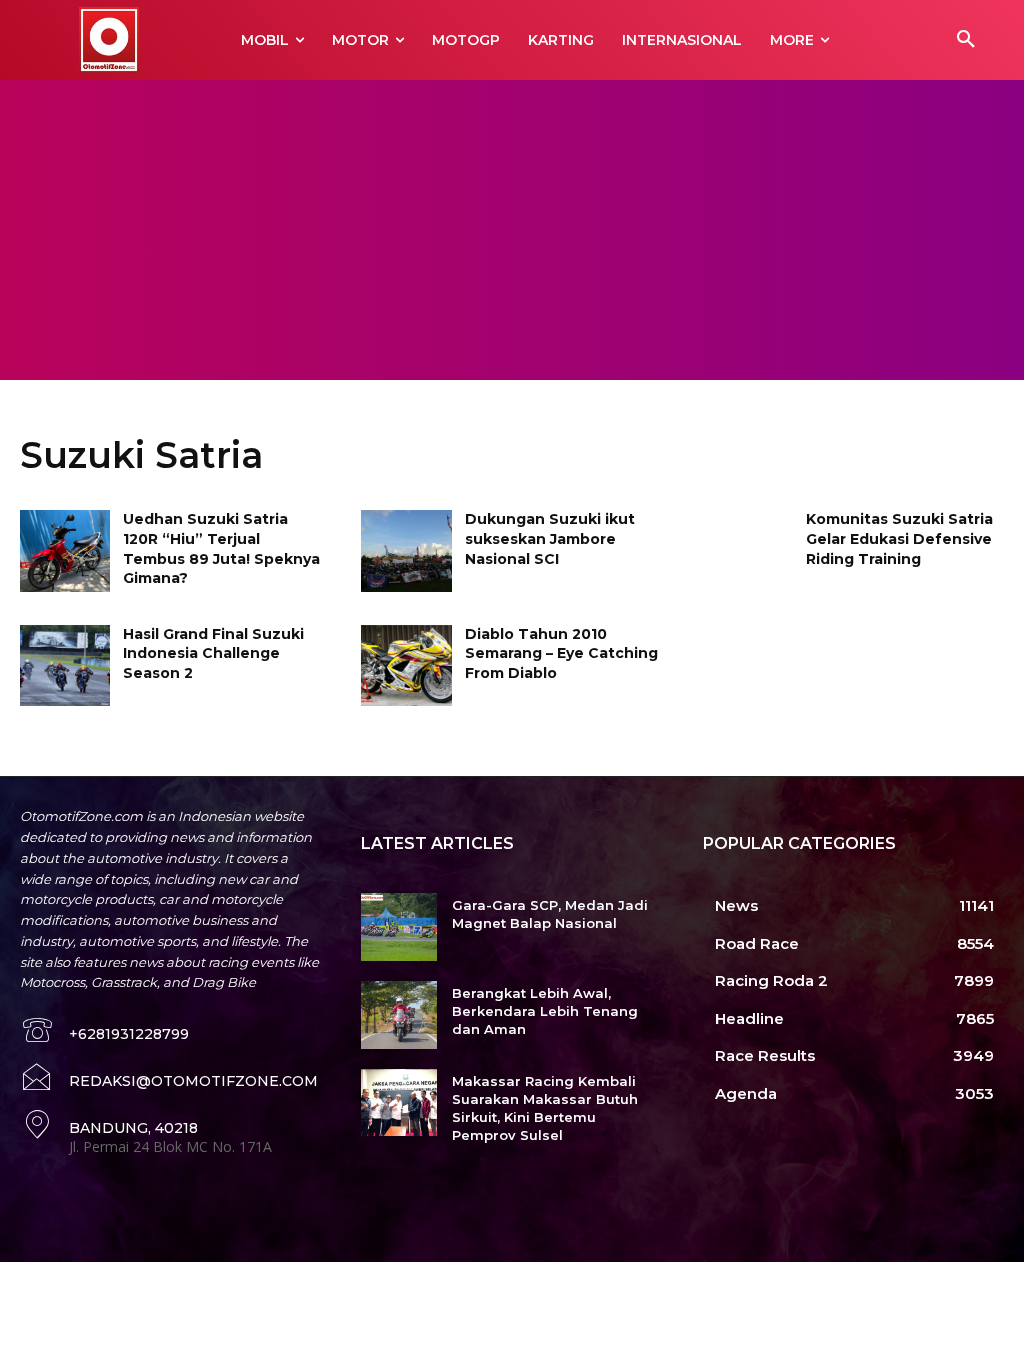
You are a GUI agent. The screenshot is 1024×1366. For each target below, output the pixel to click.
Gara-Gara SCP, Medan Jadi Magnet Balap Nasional (550, 914)
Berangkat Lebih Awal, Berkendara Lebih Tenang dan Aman (545, 1011)
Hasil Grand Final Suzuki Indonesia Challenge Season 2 (213, 653)
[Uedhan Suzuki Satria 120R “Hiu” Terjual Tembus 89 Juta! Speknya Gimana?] (65, 550)
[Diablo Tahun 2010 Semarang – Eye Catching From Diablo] (406, 665)
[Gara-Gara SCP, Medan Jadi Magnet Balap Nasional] (398, 927)
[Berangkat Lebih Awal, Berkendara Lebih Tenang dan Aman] (398, 1015)
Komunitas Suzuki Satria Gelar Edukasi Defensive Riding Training (899, 538)
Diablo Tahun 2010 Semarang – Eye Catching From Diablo (561, 653)
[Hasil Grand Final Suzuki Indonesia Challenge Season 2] (65, 665)
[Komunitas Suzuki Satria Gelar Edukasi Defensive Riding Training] (748, 550)
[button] (966, 40)
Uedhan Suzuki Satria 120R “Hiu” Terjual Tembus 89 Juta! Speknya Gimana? (221, 548)
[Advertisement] (512, 230)
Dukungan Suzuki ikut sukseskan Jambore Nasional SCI (550, 538)
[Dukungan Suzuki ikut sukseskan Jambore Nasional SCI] (406, 550)
